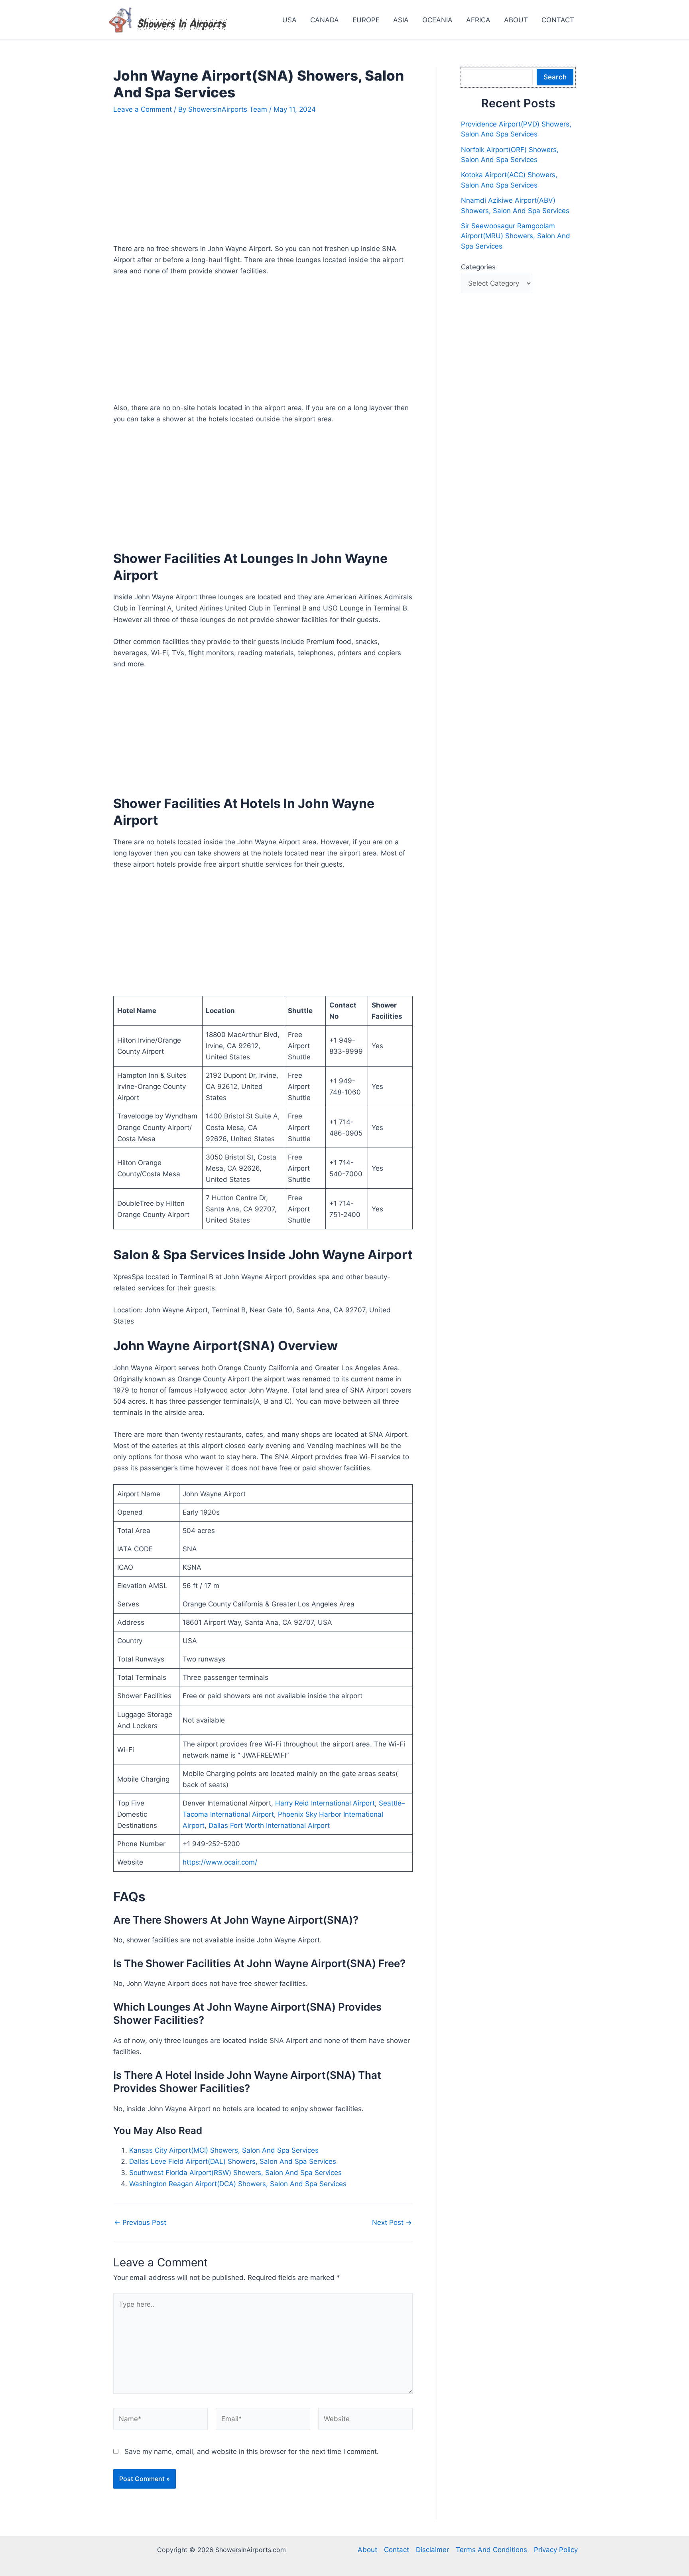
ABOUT (516, 20)
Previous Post (140, 2223)
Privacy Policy (556, 2550)
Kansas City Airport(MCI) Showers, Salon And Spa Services (224, 2150)
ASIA (401, 20)
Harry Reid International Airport (325, 1803)
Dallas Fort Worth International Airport (269, 1825)
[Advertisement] (263, 184)
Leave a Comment (143, 109)
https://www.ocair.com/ (220, 1862)
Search (555, 77)
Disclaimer (432, 2550)
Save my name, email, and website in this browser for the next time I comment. (252, 2452)
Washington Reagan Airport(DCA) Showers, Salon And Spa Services (238, 2184)
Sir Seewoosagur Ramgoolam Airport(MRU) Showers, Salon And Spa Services (516, 236)
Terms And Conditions (491, 2550)
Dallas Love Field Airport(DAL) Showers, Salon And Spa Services (233, 2161)
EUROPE (366, 20)
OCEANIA (437, 20)
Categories (478, 267)
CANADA (325, 20)
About (367, 2550)
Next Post (392, 2223)
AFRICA (478, 20)
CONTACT (558, 20)
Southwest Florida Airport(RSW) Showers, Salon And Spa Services (235, 2173)
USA (289, 20)
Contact (397, 2550)
